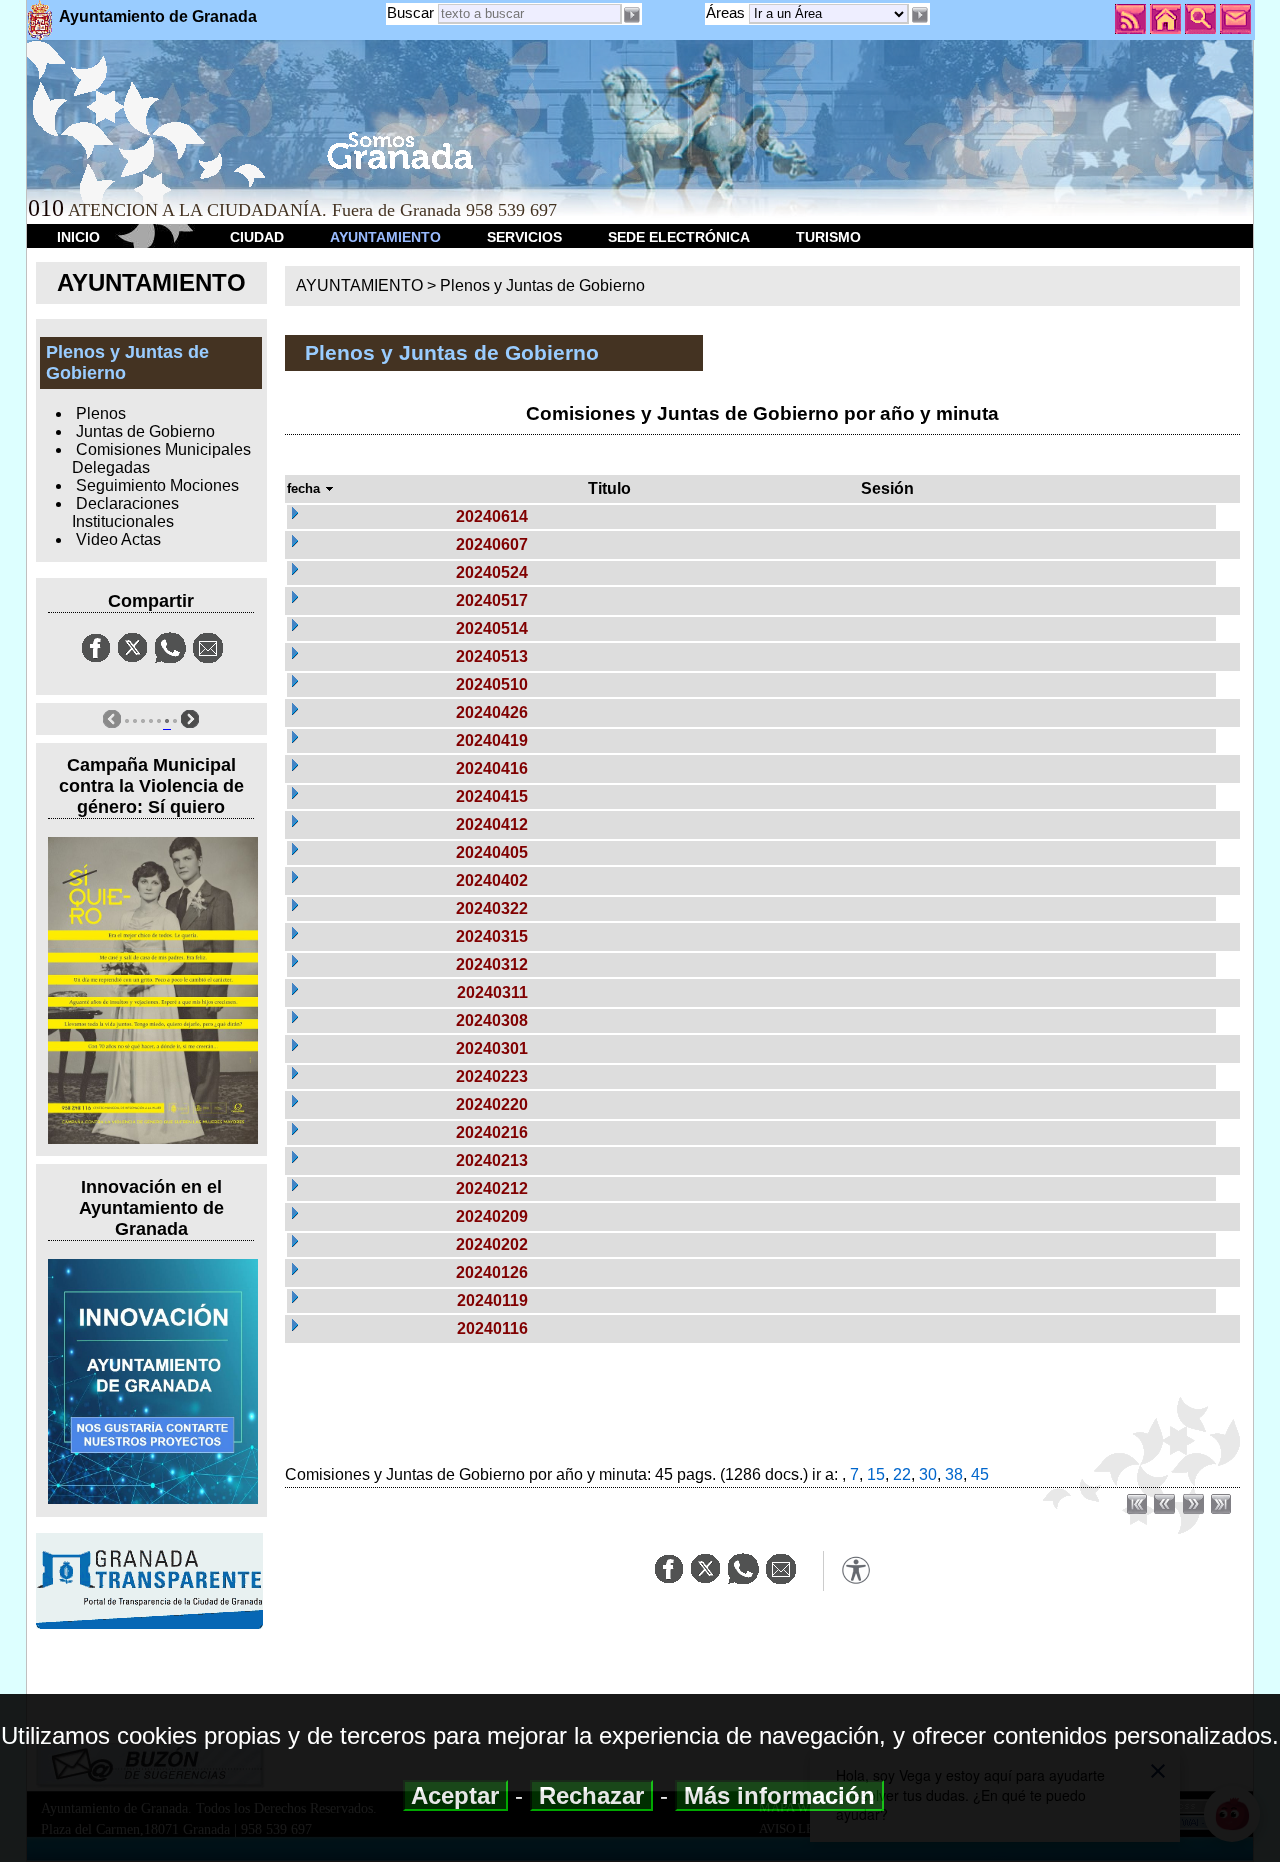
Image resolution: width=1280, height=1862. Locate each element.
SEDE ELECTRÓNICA (679, 237)
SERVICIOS (524, 237)
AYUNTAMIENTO (385, 237)
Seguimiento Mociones (157, 485)
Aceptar (455, 1795)
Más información (779, 1795)
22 (902, 1474)
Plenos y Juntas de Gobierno (542, 285)
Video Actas (118, 539)
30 (928, 1474)
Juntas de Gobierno (145, 431)
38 (954, 1474)
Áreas (727, 12)
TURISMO (828, 237)
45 (980, 1474)
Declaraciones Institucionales (125, 512)
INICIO (78, 237)
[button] (919, 15)
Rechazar (591, 1795)
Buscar (410, 12)
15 (876, 1474)
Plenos (101, 413)
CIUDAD (257, 237)
